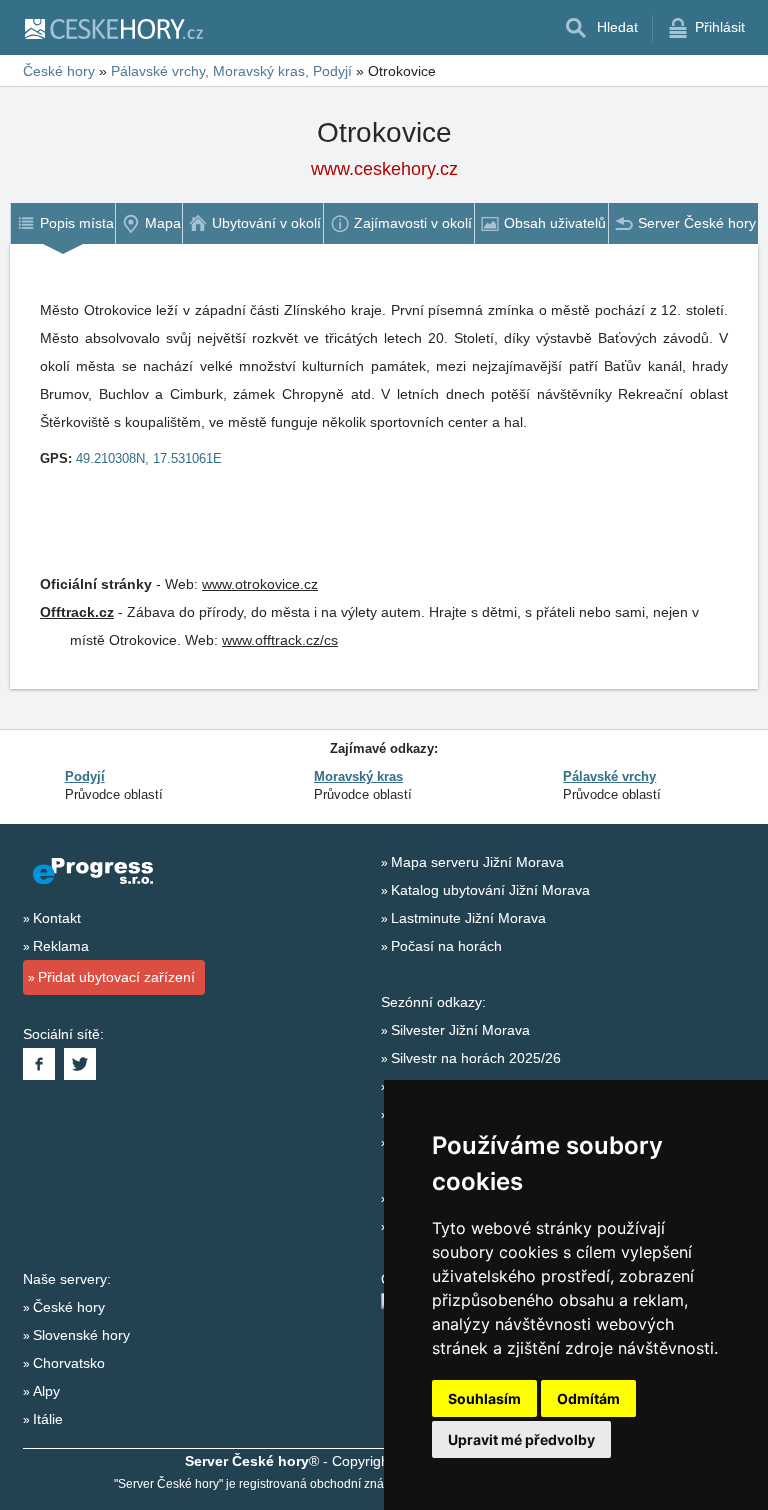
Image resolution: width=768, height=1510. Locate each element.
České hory (69, 1307)
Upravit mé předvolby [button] (521, 1439)
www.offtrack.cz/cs (280, 640)
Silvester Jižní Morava (460, 1030)
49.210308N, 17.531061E (149, 458)
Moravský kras (358, 776)
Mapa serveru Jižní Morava (477, 862)
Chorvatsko (69, 1363)
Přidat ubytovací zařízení (116, 977)
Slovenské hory (81, 1335)
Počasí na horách (446, 946)
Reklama (61, 946)
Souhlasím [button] (484, 1398)
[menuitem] (62, 223)
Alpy (46, 1391)
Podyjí (85, 776)
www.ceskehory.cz (384, 169)
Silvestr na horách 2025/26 (476, 1058)
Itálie (48, 1419)
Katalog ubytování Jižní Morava (490, 890)
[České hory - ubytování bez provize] (113, 28)
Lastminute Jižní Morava (468, 918)
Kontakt (57, 918)
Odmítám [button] (588, 1398)
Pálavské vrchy (609, 776)
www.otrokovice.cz (260, 584)
